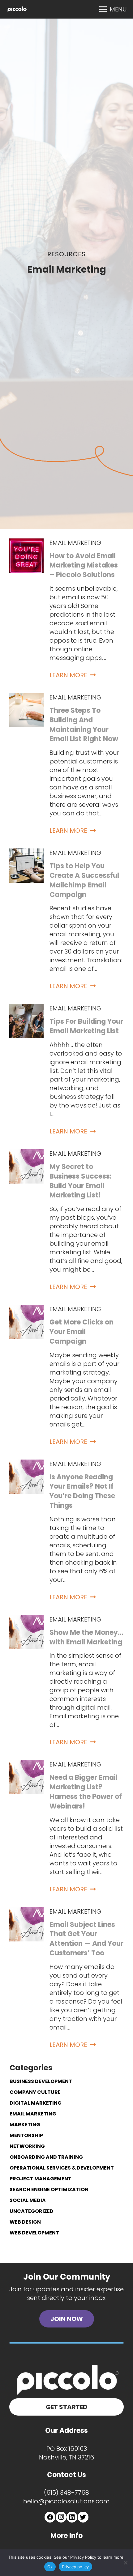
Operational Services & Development (62, 2168)
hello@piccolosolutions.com (66, 2501)
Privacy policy (75, 2567)
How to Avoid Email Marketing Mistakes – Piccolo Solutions (84, 565)
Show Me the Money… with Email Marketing (86, 1637)
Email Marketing (75, 543)
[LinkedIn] (72, 2517)
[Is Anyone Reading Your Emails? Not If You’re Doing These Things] (26, 1464)
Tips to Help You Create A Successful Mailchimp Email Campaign (84, 880)
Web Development (34, 2233)
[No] (125, 2563)
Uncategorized (32, 2211)
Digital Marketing (36, 2103)
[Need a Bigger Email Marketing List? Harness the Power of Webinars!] (26, 1764)
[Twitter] (83, 2517)
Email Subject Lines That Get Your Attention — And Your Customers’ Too (86, 1939)
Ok (50, 2567)
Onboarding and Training (46, 2157)
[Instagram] (61, 2517)
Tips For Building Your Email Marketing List (86, 1026)
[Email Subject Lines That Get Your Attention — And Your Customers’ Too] (26, 1911)
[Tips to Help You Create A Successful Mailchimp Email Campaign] (26, 853)
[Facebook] (50, 2517)
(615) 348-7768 (66, 2493)
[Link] (17, 9)
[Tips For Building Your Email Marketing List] (26, 1008)
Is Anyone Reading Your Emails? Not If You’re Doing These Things (82, 1491)
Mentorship (26, 2135)
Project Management (41, 2179)
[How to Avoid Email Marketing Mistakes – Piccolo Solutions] (26, 543)
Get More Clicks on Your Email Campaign (82, 1332)
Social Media (28, 2200)
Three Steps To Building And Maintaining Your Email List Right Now (84, 725)
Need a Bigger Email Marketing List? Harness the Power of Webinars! (86, 1792)
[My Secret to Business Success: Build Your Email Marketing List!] (26, 1154)
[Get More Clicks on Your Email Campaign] (26, 1309)
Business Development (41, 2081)
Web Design (25, 2222)
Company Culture (35, 2092)
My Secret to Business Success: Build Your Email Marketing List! (81, 1181)
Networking (27, 2146)
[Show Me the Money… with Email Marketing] (26, 1619)
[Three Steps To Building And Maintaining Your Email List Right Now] (26, 697)
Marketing (25, 2125)
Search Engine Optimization (49, 2189)
